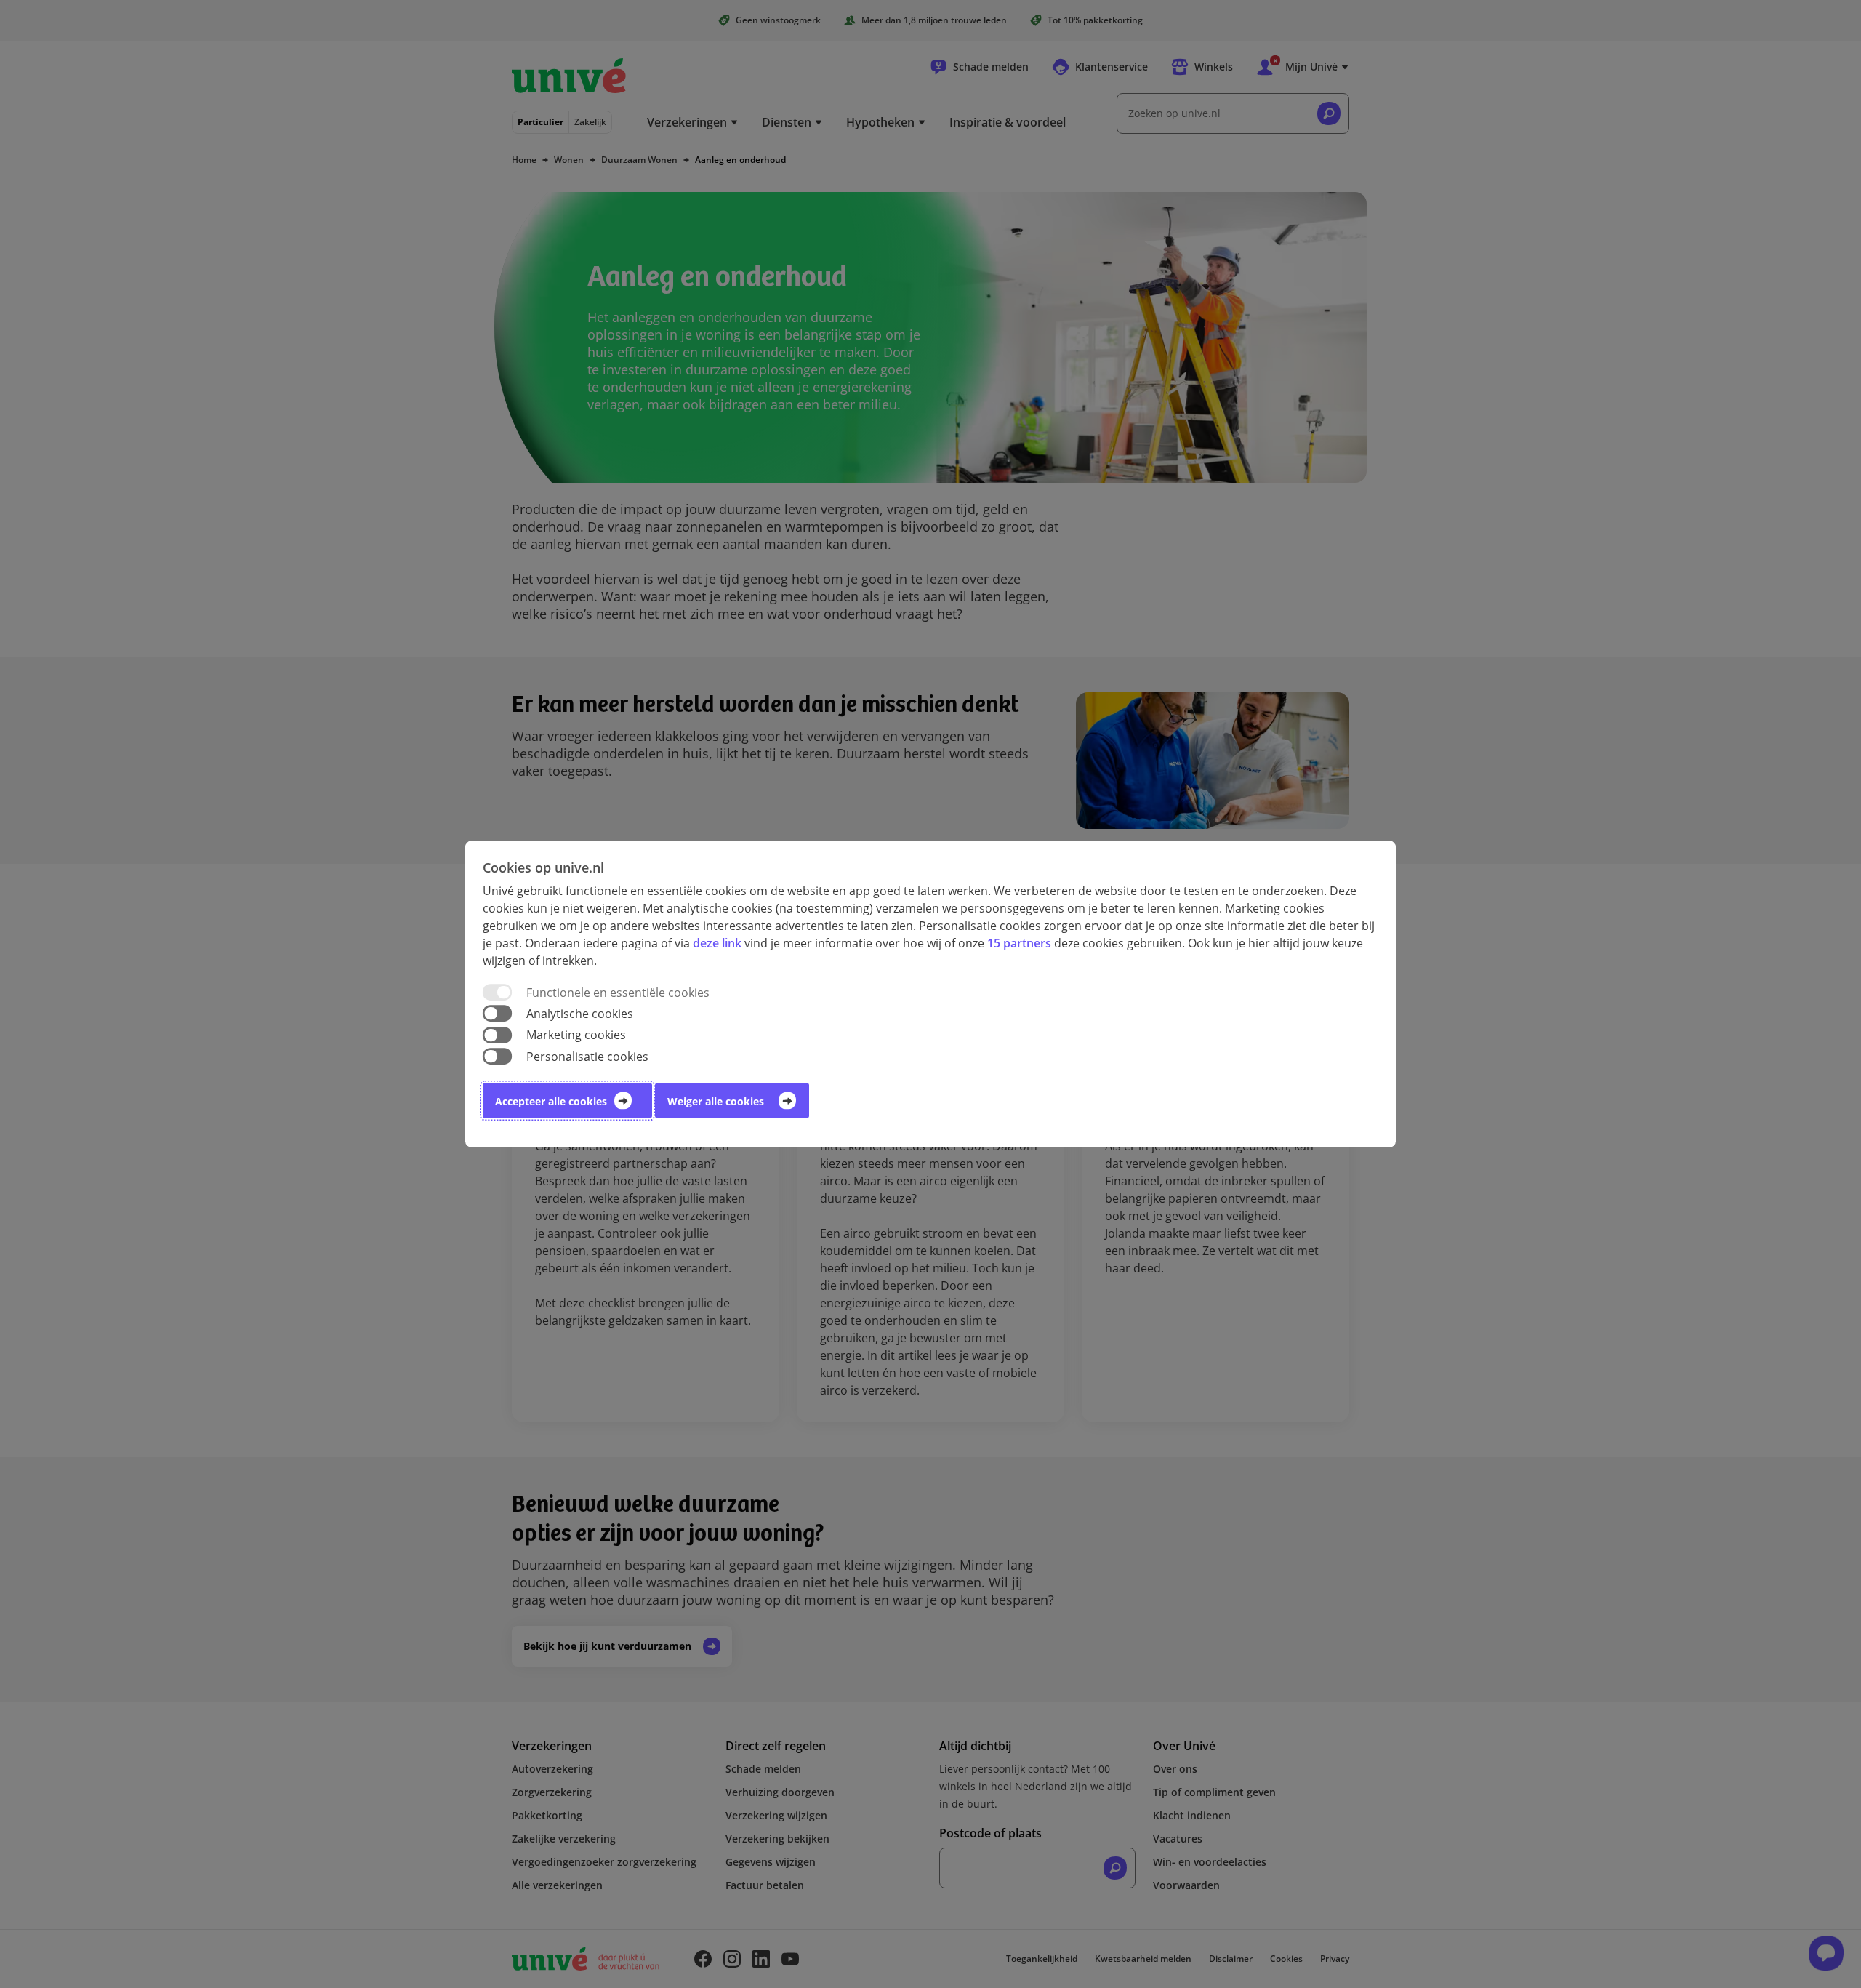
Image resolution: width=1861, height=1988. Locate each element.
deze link (717, 943)
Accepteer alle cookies (551, 1101)
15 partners (1019, 943)
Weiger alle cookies (716, 1101)
